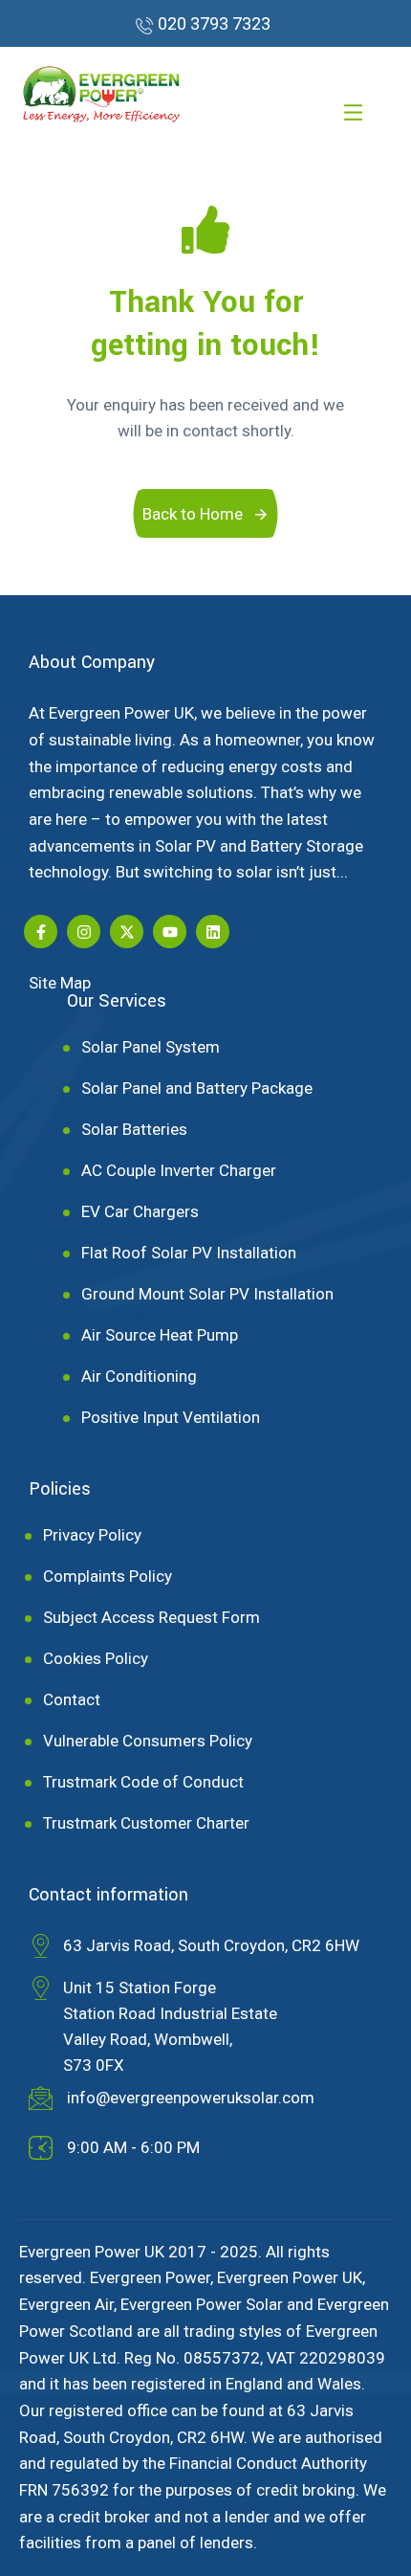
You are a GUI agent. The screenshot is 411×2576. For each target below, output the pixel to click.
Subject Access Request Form (151, 1618)
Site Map (60, 983)
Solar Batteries (134, 1130)
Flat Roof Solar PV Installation (189, 1254)
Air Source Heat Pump (160, 1336)
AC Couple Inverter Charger (179, 1171)
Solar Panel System (151, 1048)
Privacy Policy (92, 1536)
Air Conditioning (139, 1377)
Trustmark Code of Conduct (143, 1783)
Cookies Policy (96, 1659)
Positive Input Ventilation (171, 1418)
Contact (72, 1700)
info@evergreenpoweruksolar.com (191, 2098)
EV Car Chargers (140, 1212)
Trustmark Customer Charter (146, 1824)
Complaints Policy (108, 1577)
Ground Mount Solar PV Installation (207, 1295)
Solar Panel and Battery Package (197, 1089)
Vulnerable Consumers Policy (148, 1742)
